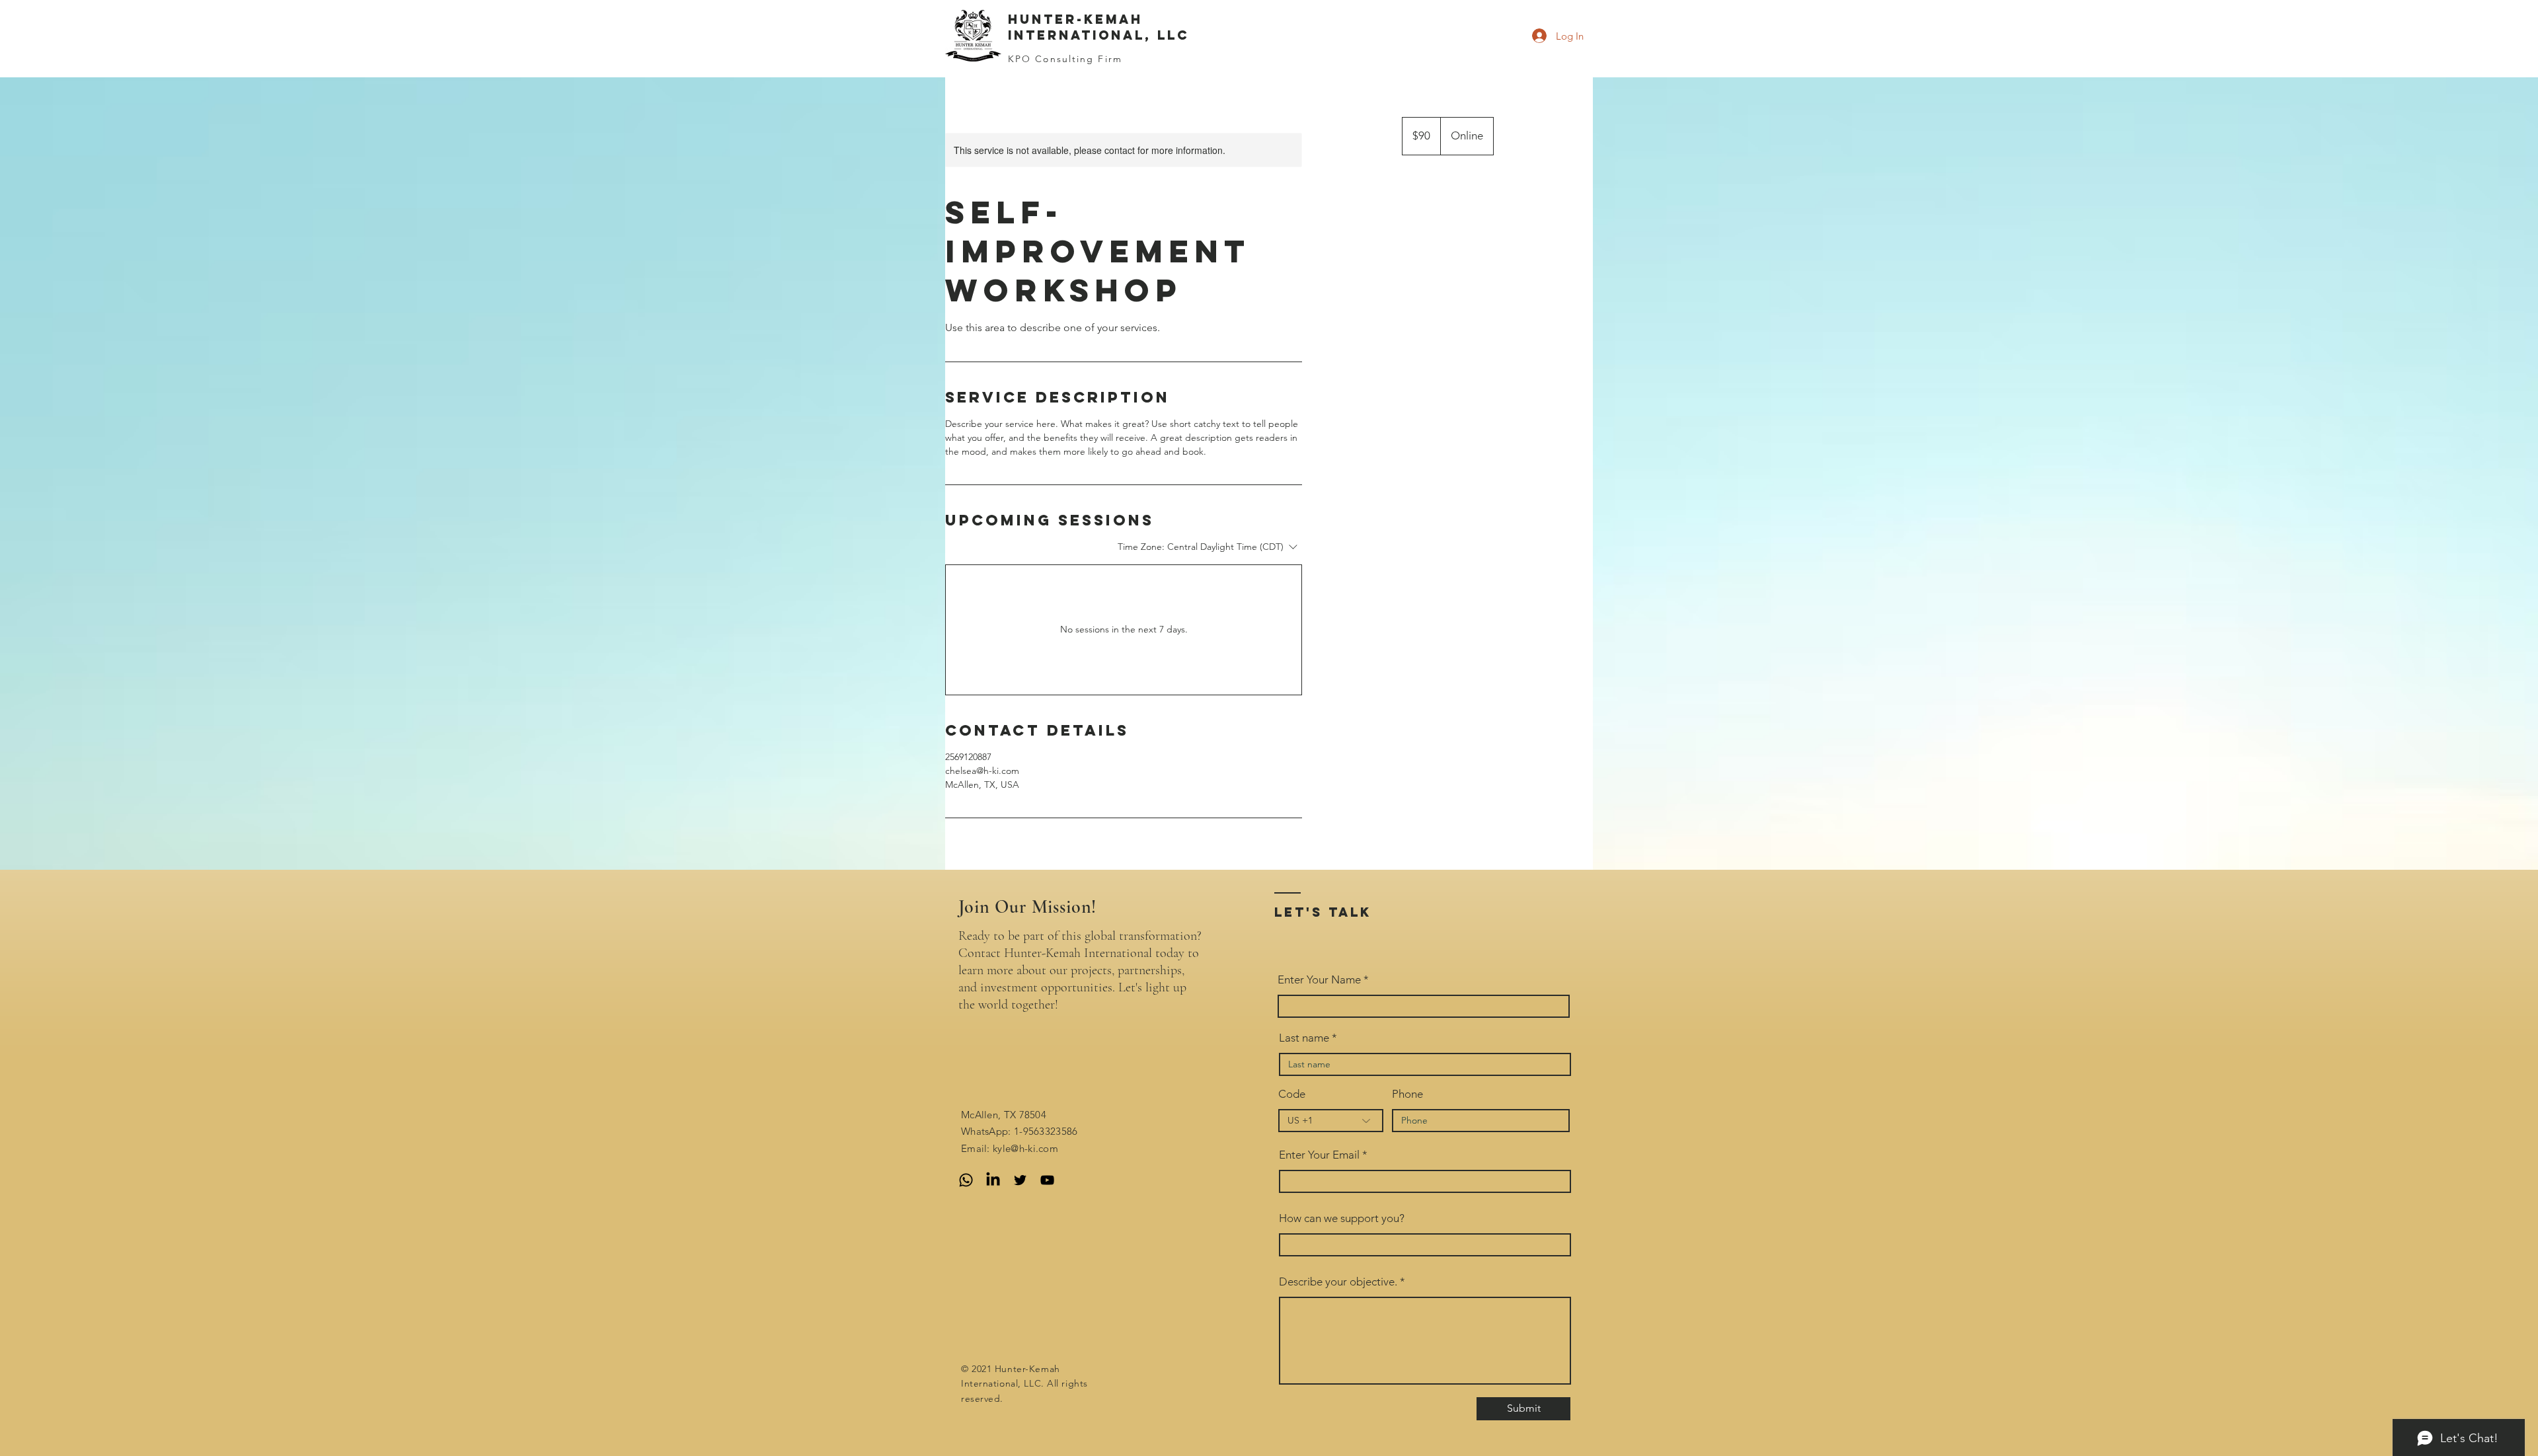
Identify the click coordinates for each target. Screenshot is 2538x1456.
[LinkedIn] (993, 1180)
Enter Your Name (1321, 980)
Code (1292, 1094)
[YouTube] (1047, 1180)
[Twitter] (1020, 1180)
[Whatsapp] (966, 1180)
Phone (1407, 1094)
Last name (1304, 1038)
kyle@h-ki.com (1025, 1148)
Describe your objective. (1338, 1282)
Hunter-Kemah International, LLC (1098, 27)
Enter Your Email (1319, 1155)
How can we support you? (1342, 1218)
